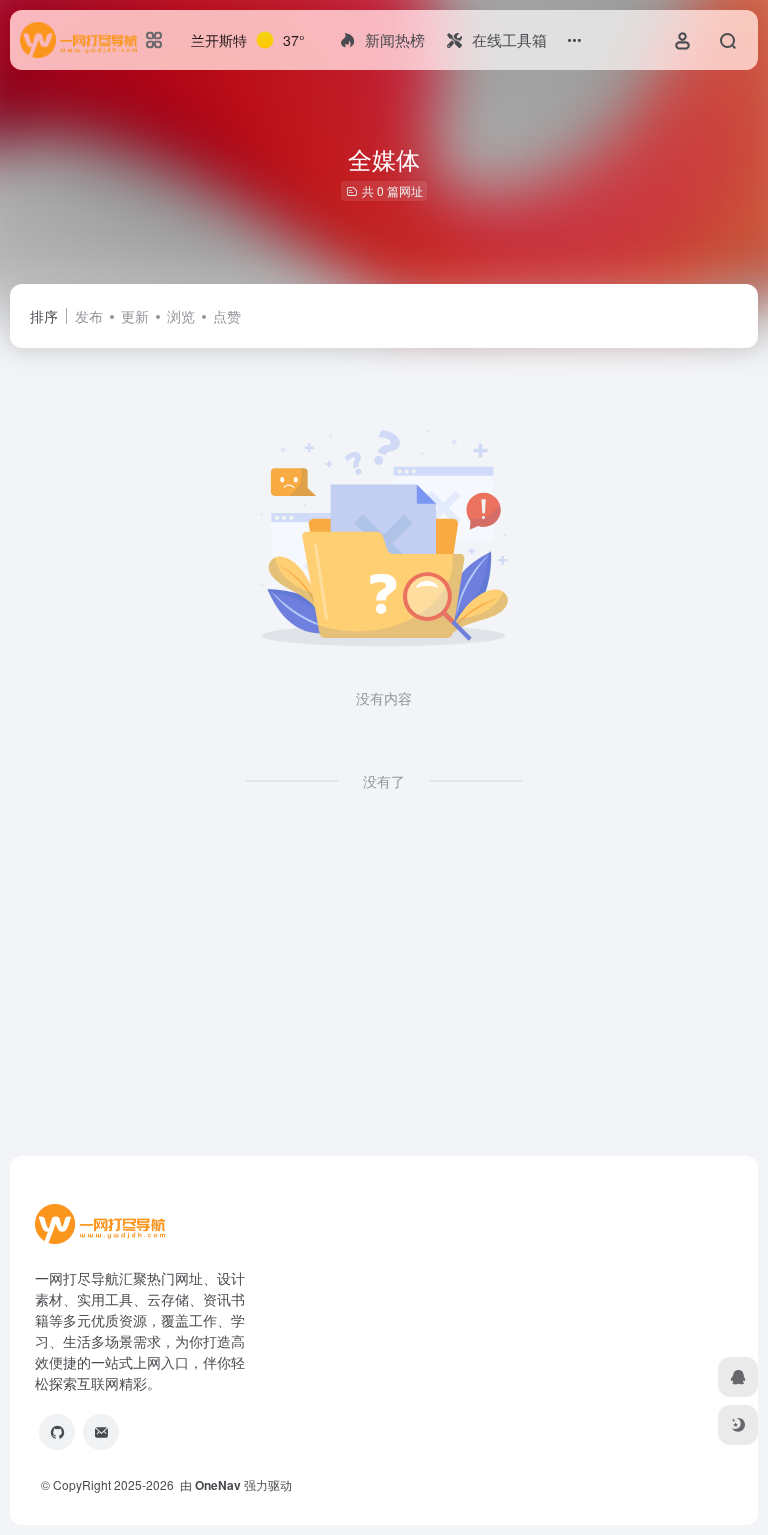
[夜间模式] (738, 1425)
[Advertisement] (384, 990)
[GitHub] (57, 1432)
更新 (135, 316)
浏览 (181, 316)
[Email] (101, 1432)
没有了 (384, 781)
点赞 (227, 316)
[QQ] (738, 1377)
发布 (89, 316)
